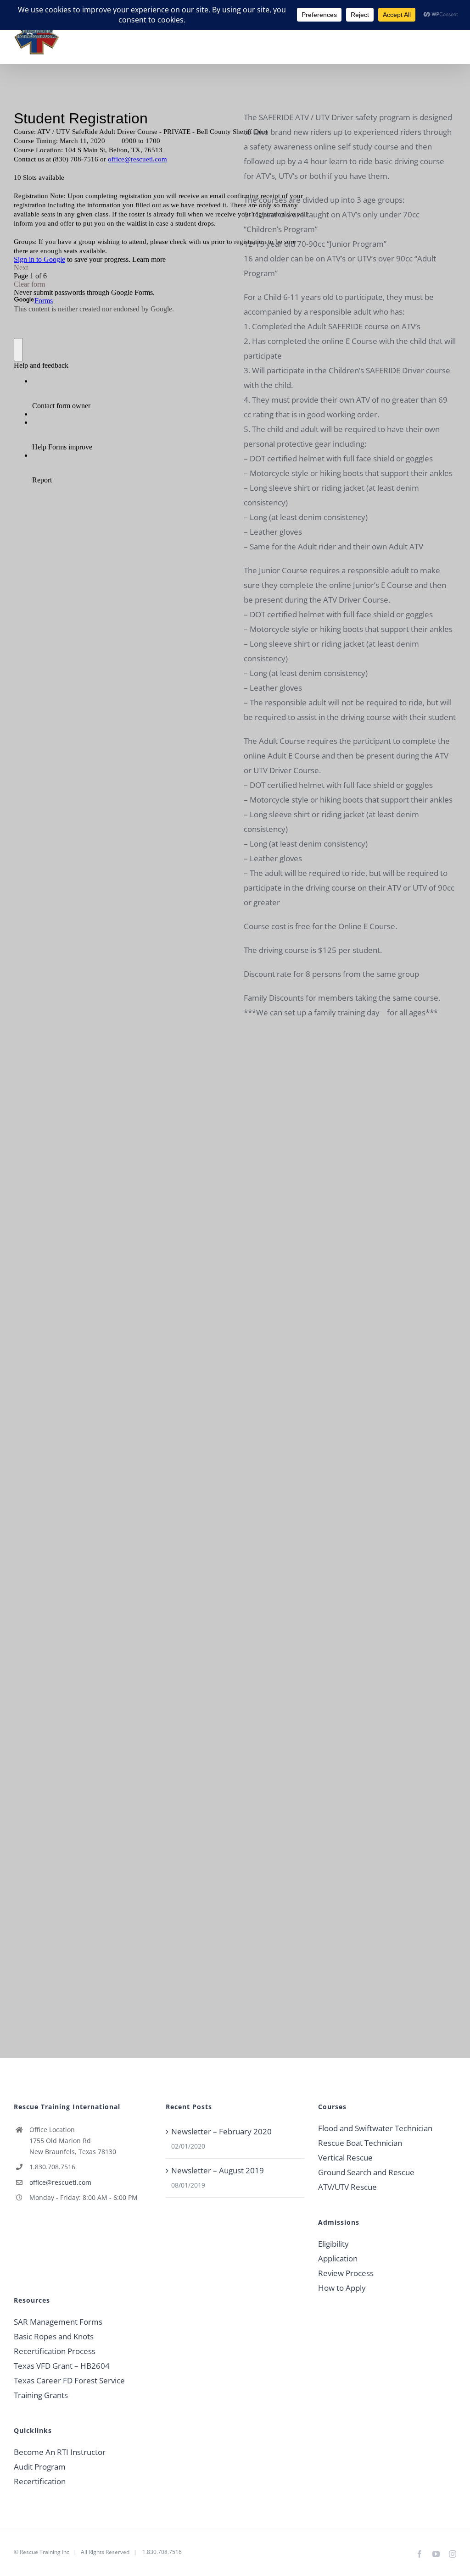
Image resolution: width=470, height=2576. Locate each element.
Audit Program (40, 2467)
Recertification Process (55, 2351)
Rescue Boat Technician (360, 2143)
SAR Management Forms (58, 2322)
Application (338, 2258)
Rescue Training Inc (45, 2552)
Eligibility (333, 2244)
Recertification (40, 2481)
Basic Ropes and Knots (54, 2336)
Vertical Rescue (345, 2158)
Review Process (346, 2273)
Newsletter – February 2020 (221, 2131)
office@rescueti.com (60, 2182)
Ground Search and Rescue (366, 2172)
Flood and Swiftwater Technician (375, 2128)
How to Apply (342, 2288)
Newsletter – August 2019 (218, 2170)
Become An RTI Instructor (60, 2452)
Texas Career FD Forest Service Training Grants (69, 2388)
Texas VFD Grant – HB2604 (62, 2366)
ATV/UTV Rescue (347, 2187)
